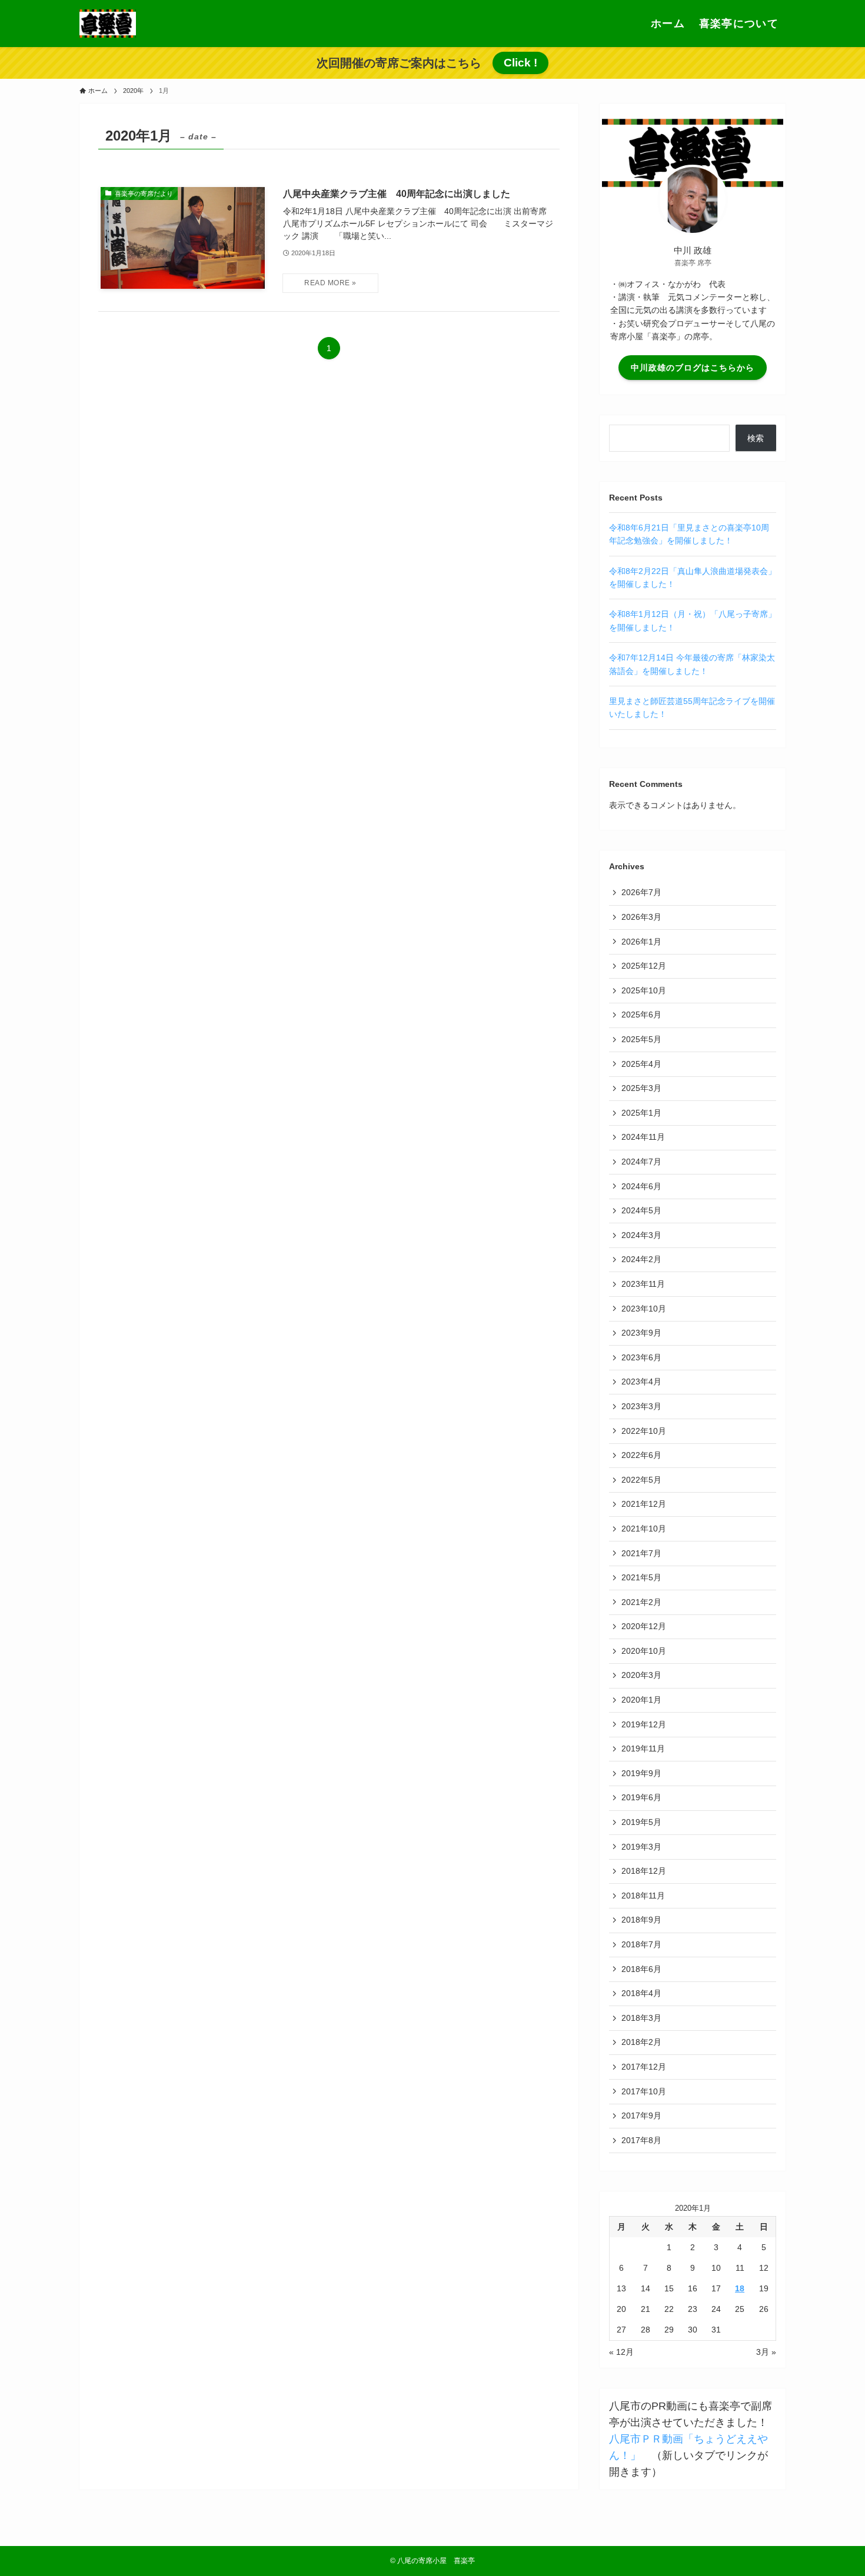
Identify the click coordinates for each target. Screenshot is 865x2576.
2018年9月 (641, 1920)
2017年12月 (644, 2067)
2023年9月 (641, 1333)
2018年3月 (641, 2018)
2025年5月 (641, 1039)
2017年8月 (641, 2140)
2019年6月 (641, 1797)
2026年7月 (641, 892)
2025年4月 (641, 1064)
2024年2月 (641, 1259)
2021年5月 (641, 1577)
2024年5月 (641, 1210)
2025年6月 (641, 1015)
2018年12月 (644, 1871)
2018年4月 (641, 1993)
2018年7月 (641, 1944)
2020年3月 (641, 1675)
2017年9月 (641, 2115)
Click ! (520, 63)
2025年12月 (644, 966)
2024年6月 (641, 1186)
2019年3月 (641, 1847)
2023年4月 (641, 1382)
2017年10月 (644, 2091)
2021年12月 (644, 1504)
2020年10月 (644, 1651)
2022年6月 (641, 1455)
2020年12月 (644, 1626)
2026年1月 (641, 942)
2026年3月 (641, 917)
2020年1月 (641, 1700)
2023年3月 (641, 1406)
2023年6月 (641, 1357)
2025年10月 (644, 990)
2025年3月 (641, 1088)
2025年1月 (641, 1113)
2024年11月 (643, 1137)
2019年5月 (641, 1822)
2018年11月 (643, 1896)
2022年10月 (644, 1431)
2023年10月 (644, 1309)
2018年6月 (641, 1969)
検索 (756, 438)
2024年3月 (641, 1235)
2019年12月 (644, 1724)
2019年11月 (643, 1749)
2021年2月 (641, 1602)
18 (740, 2288)
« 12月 (621, 2352)
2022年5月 (641, 1480)
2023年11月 (643, 1284)
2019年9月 (641, 1773)
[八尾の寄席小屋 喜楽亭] (108, 24)
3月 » (766, 2352)
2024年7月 (641, 1162)
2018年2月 (641, 2042)
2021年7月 (641, 1553)
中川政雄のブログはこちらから (693, 368)
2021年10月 (644, 1529)
